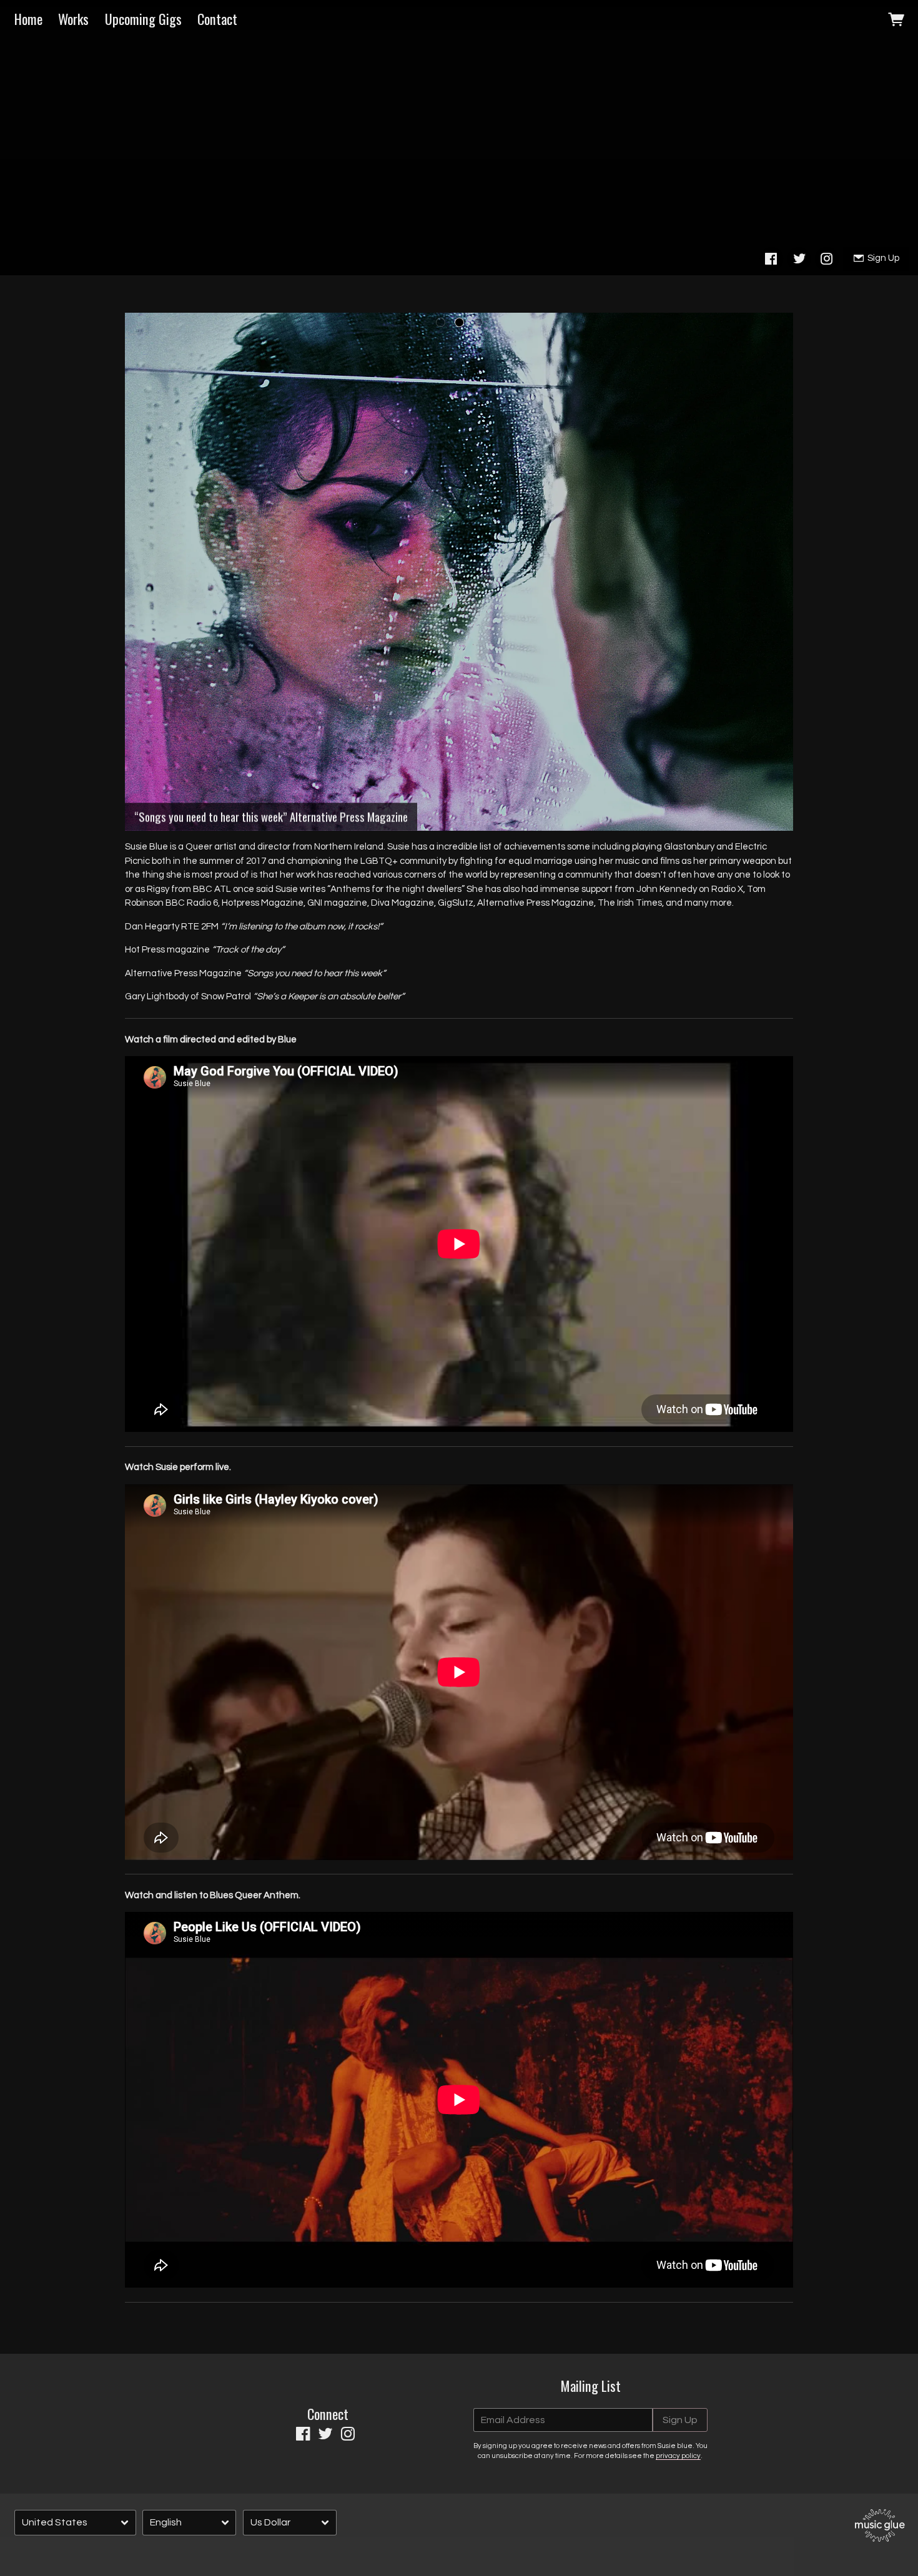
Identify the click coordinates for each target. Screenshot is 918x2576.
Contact (217, 19)
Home (28, 19)
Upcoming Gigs (143, 19)
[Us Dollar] (290, 2523)
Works (73, 19)
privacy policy (678, 2456)
